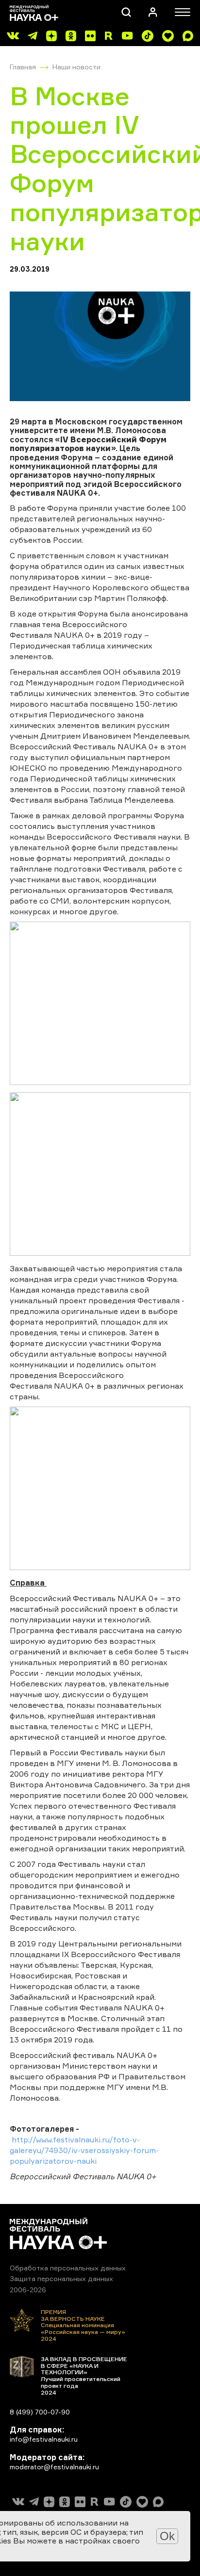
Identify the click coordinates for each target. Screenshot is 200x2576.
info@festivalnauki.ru (44, 2439)
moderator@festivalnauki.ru (54, 2467)
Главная (23, 67)
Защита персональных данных (61, 2278)
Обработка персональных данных (68, 2268)
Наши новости (76, 67)
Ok (167, 2536)
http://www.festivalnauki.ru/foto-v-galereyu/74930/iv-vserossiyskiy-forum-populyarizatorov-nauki (84, 2150)
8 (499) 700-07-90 (40, 2412)
